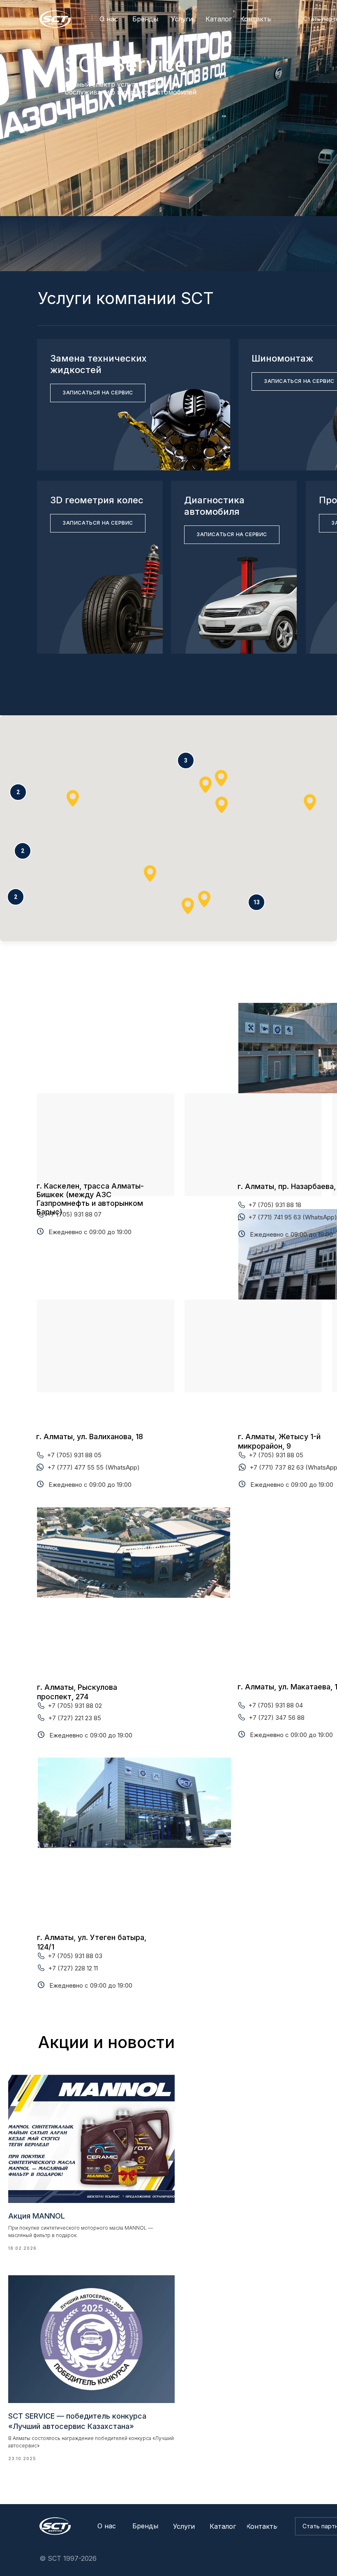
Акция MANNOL (37, 2216)
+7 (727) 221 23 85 (75, 1718)
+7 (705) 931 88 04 (276, 1705)
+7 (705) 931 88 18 (275, 1205)
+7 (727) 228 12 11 (73, 1968)
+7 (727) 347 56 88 (277, 1718)
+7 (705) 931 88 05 (74, 1455)
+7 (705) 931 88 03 (75, 1956)
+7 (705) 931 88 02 (75, 1706)
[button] (256, 902)
